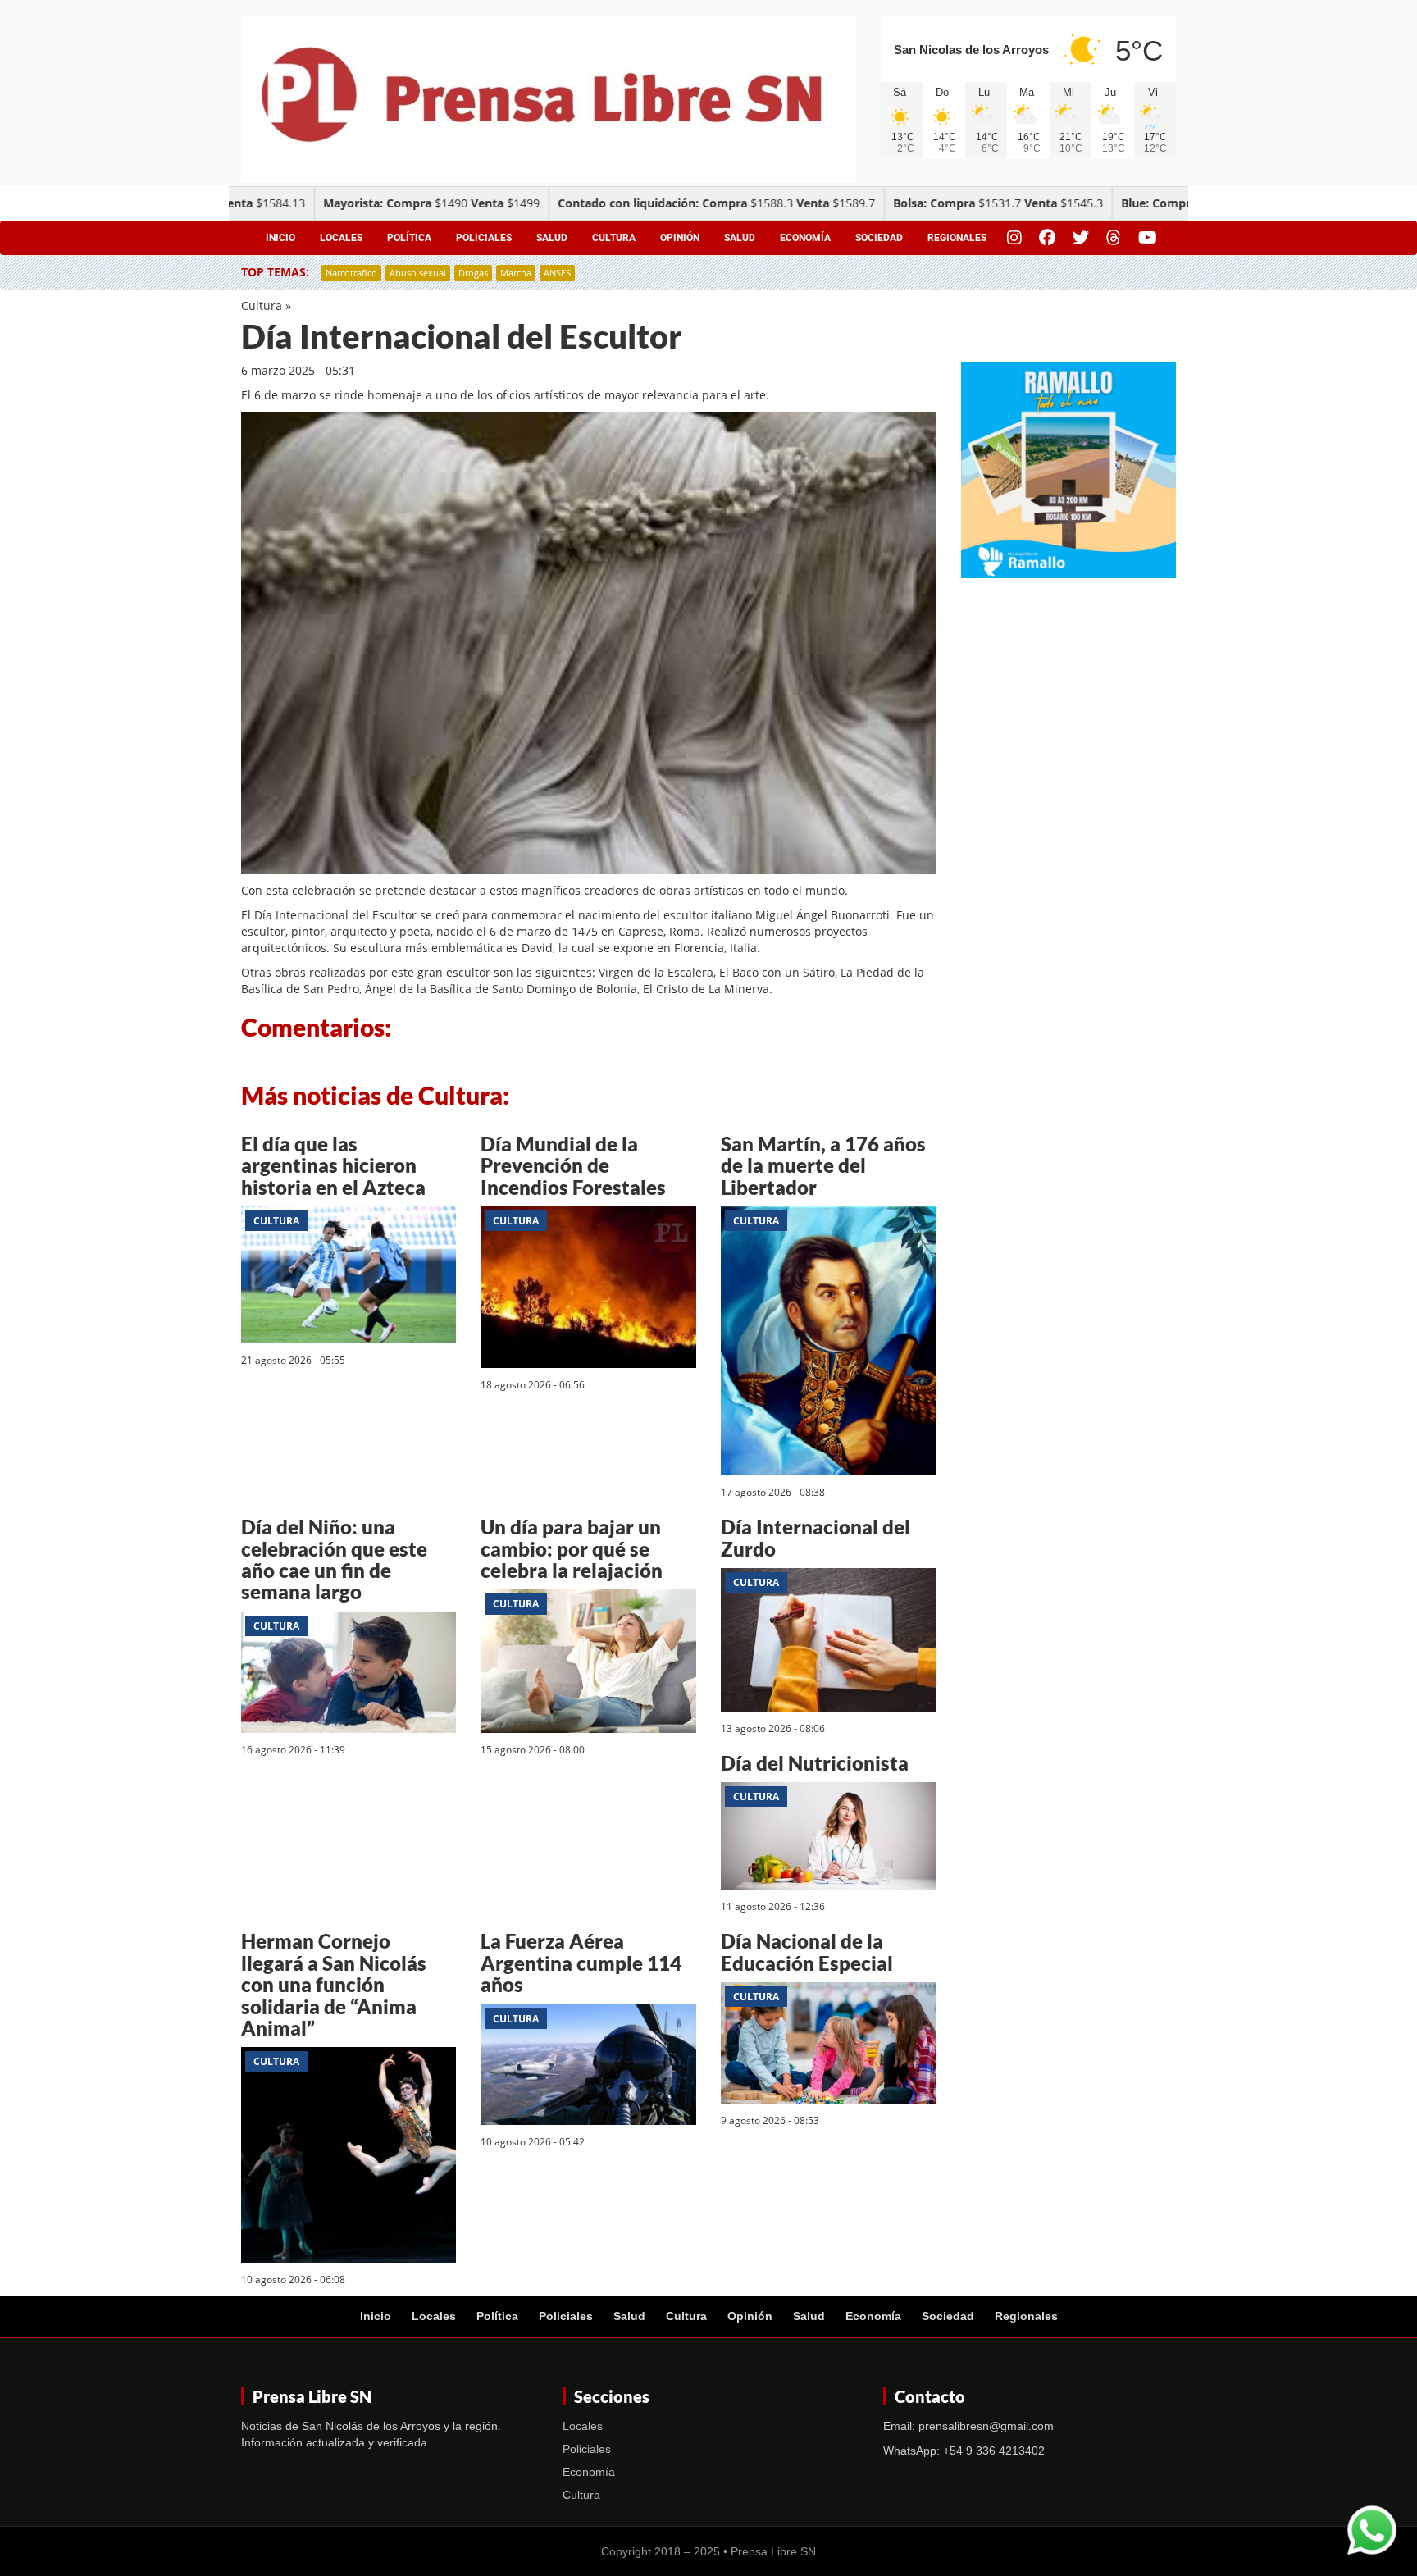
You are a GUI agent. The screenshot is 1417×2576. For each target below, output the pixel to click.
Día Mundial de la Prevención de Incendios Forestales (573, 1165)
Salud (552, 238)
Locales (341, 238)
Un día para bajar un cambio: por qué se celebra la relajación (572, 1548)
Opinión (680, 238)
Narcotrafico (351, 273)
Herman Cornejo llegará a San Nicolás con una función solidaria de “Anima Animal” (334, 1984)
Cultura (614, 238)
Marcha (516, 273)
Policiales (484, 238)
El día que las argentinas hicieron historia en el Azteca (333, 1165)
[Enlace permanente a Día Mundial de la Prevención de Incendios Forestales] (588, 1290)
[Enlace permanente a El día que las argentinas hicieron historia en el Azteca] (349, 1277)
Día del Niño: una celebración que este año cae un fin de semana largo (334, 1559)
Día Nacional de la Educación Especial (807, 1951)
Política (409, 238)
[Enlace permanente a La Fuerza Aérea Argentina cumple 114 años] (588, 2067)
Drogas (473, 273)
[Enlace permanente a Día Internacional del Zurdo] (828, 1642)
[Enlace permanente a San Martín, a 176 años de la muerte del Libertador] (828, 1344)
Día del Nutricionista (815, 1763)
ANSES (557, 273)
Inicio (280, 238)
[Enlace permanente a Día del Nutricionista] (828, 1839)
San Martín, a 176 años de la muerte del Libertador (823, 1165)
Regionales (957, 238)
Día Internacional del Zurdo (816, 1537)
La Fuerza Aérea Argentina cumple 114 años (581, 1963)
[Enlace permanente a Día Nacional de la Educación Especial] (828, 2046)
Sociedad (879, 238)
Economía (805, 238)
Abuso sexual (418, 273)
